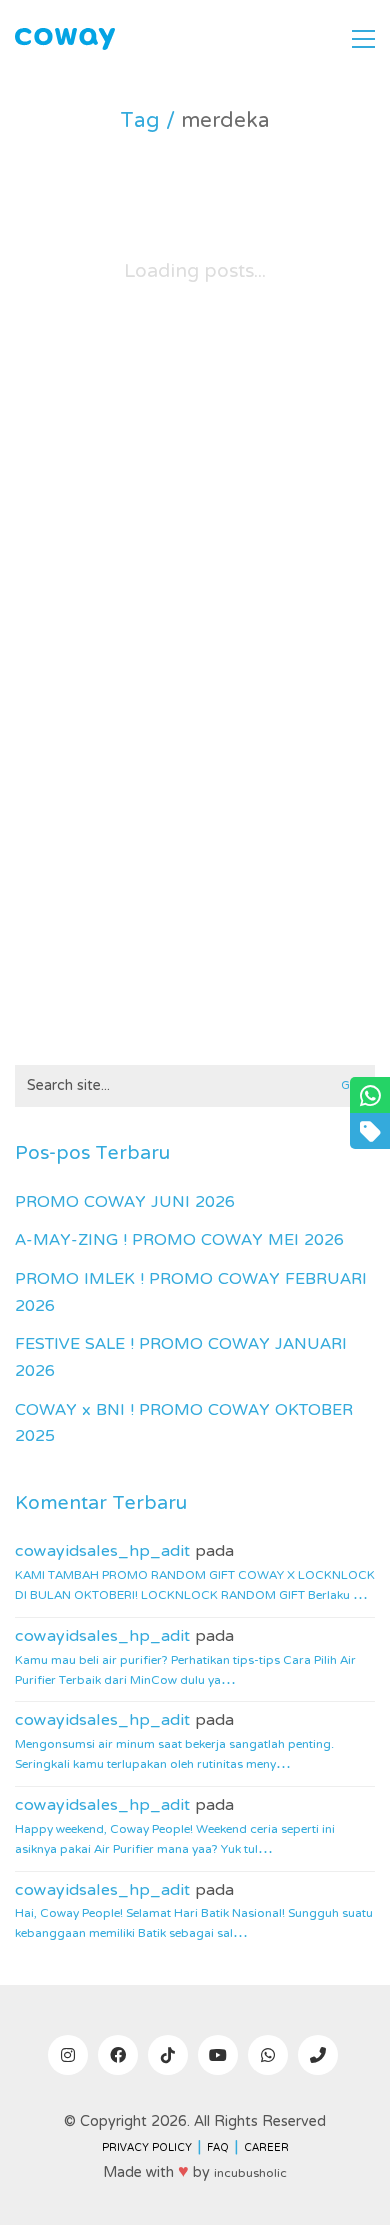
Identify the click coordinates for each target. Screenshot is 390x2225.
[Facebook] (118, 2055)
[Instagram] (68, 2055)
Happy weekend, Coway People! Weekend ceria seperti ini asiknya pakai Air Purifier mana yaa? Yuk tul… (175, 1840)
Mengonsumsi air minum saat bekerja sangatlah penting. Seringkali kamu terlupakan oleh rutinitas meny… (174, 1755)
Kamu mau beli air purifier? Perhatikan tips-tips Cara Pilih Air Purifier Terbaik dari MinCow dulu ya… (185, 1671)
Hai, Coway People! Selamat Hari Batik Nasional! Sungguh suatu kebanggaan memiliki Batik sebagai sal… (194, 1924)
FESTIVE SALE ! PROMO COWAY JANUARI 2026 (181, 1358)
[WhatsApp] (268, 2055)
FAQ (218, 2148)
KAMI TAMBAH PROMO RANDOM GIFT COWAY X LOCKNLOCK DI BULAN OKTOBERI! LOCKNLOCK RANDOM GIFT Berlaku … (195, 1586)
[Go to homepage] (65, 39)
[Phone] (318, 2055)
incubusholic (250, 2174)
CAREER (266, 2148)
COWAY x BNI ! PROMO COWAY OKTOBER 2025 (184, 1424)
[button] (363, 39)
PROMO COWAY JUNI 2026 (125, 1203)
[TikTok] (168, 2055)
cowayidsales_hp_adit (102, 1552)
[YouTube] (218, 2055)
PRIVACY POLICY (147, 2148)
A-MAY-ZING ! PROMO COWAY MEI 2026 (179, 1241)
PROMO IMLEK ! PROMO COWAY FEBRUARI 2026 (191, 1293)
